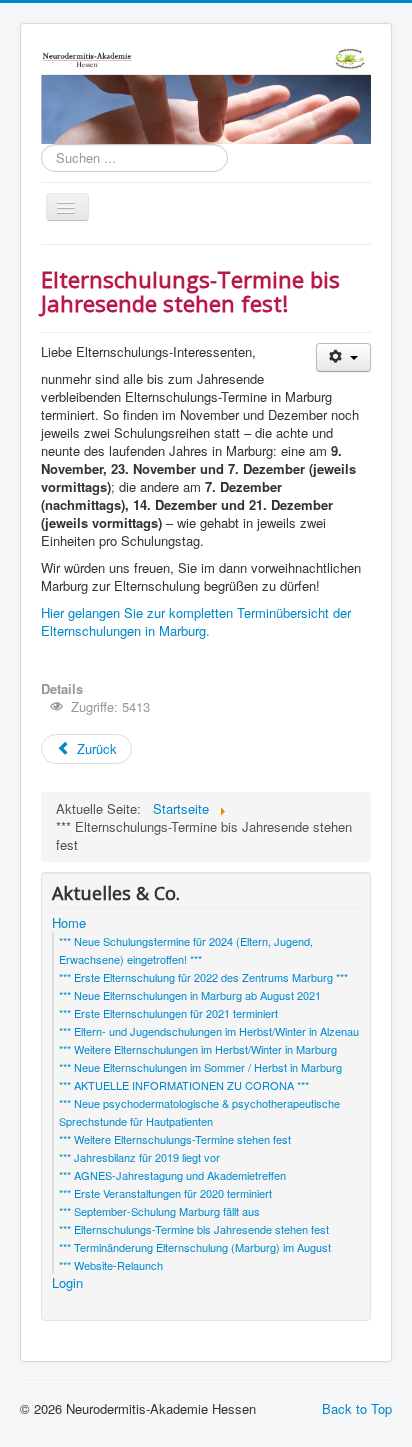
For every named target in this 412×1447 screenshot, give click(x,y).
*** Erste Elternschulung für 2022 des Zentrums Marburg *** (203, 977)
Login (67, 1283)
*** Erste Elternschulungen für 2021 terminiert (168, 1013)
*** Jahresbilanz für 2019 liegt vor (139, 1157)
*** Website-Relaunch (111, 1265)
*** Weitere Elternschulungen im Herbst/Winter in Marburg (198, 1049)
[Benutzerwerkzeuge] (343, 357)
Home (69, 923)
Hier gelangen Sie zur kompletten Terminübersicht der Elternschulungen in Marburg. (196, 621)
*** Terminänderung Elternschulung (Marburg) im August (195, 1247)
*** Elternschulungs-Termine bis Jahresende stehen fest (194, 1229)
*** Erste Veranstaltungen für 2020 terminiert (165, 1193)
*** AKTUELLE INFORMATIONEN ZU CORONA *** (184, 1085)
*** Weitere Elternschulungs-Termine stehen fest (175, 1139)
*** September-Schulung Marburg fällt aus (159, 1211)
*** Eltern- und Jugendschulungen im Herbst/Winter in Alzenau (209, 1031)
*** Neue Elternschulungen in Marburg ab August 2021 (190, 995)
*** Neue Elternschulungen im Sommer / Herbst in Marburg (200, 1067)
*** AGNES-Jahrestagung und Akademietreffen (172, 1175)
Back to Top (357, 1408)
